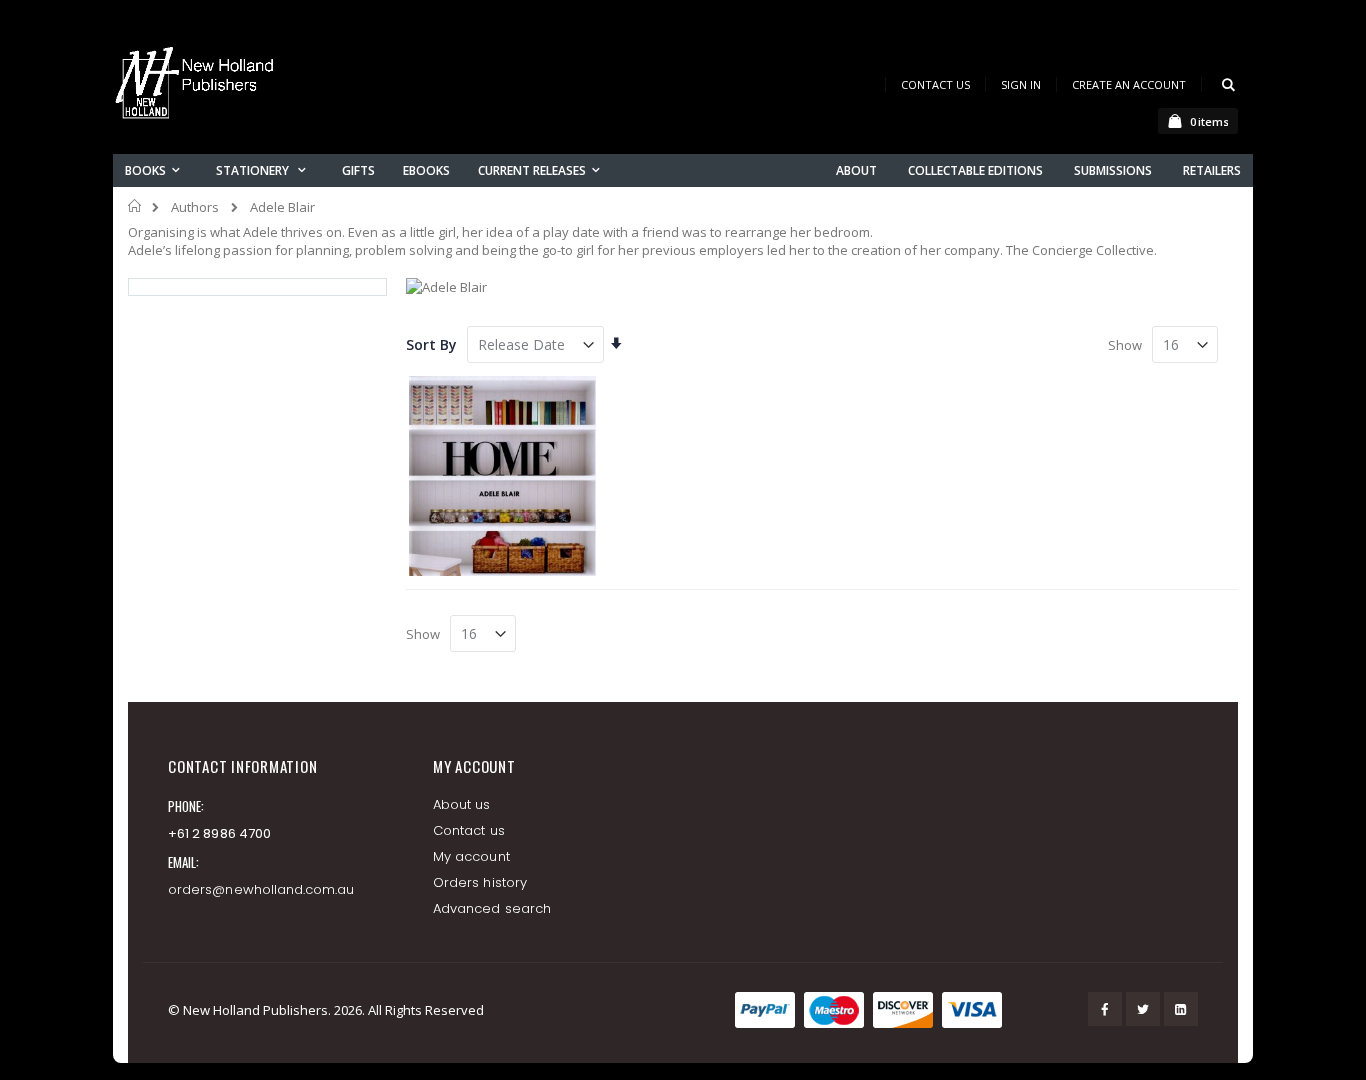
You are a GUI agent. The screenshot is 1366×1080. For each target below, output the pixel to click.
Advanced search (492, 908)
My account (471, 856)
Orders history (480, 882)
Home (135, 206)
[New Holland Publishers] (198, 86)
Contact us (469, 830)
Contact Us (935, 84)
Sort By (431, 344)
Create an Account (1129, 84)
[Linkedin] (1181, 1009)
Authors (195, 207)
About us (462, 804)
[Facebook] (1105, 1009)
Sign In (1021, 84)
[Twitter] (1143, 1009)
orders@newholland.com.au (261, 889)
